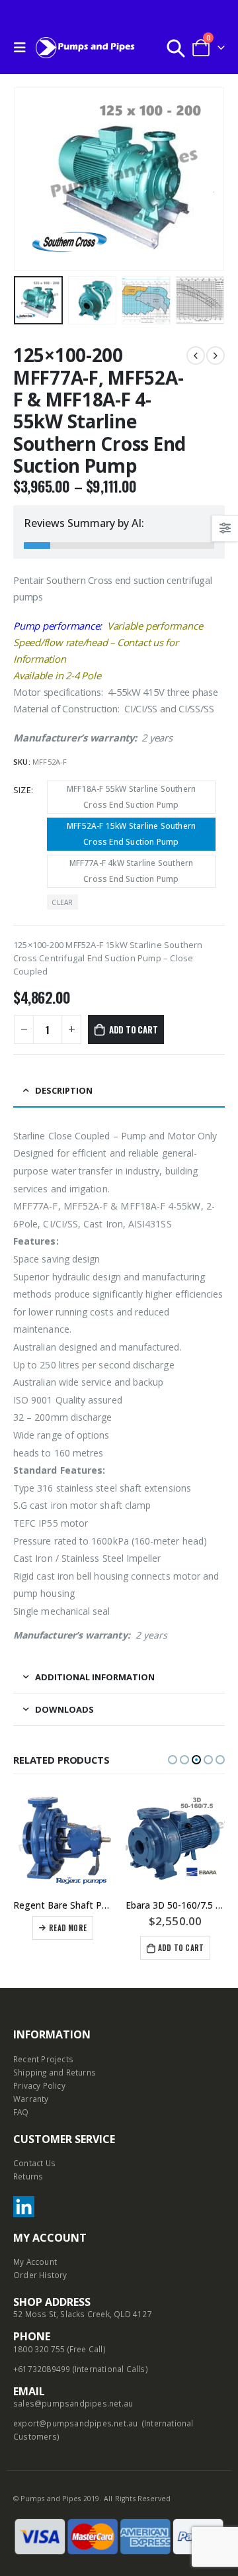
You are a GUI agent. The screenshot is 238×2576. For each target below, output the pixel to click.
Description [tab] (64, 1090)
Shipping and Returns (55, 2072)
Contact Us (34, 2163)
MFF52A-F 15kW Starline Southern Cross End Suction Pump (131, 834)
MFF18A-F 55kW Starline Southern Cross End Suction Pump (131, 797)
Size (22, 790)
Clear (62, 902)
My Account (35, 2262)
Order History (40, 2275)
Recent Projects (43, 2059)
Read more (68, 1928)
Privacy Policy (39, 2085)
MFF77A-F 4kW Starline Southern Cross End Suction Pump (132, 871)
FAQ (21, 2112)
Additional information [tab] (95, 1677)
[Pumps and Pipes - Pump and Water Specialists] (85, 47)
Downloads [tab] (64, 1709)
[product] (63, 1840)
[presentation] (30, 179)
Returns (28, 2176)
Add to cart (134, 1029)
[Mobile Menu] (23, 48)
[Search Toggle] (176, 48)
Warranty (31, 2099)
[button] (173, 1760)
